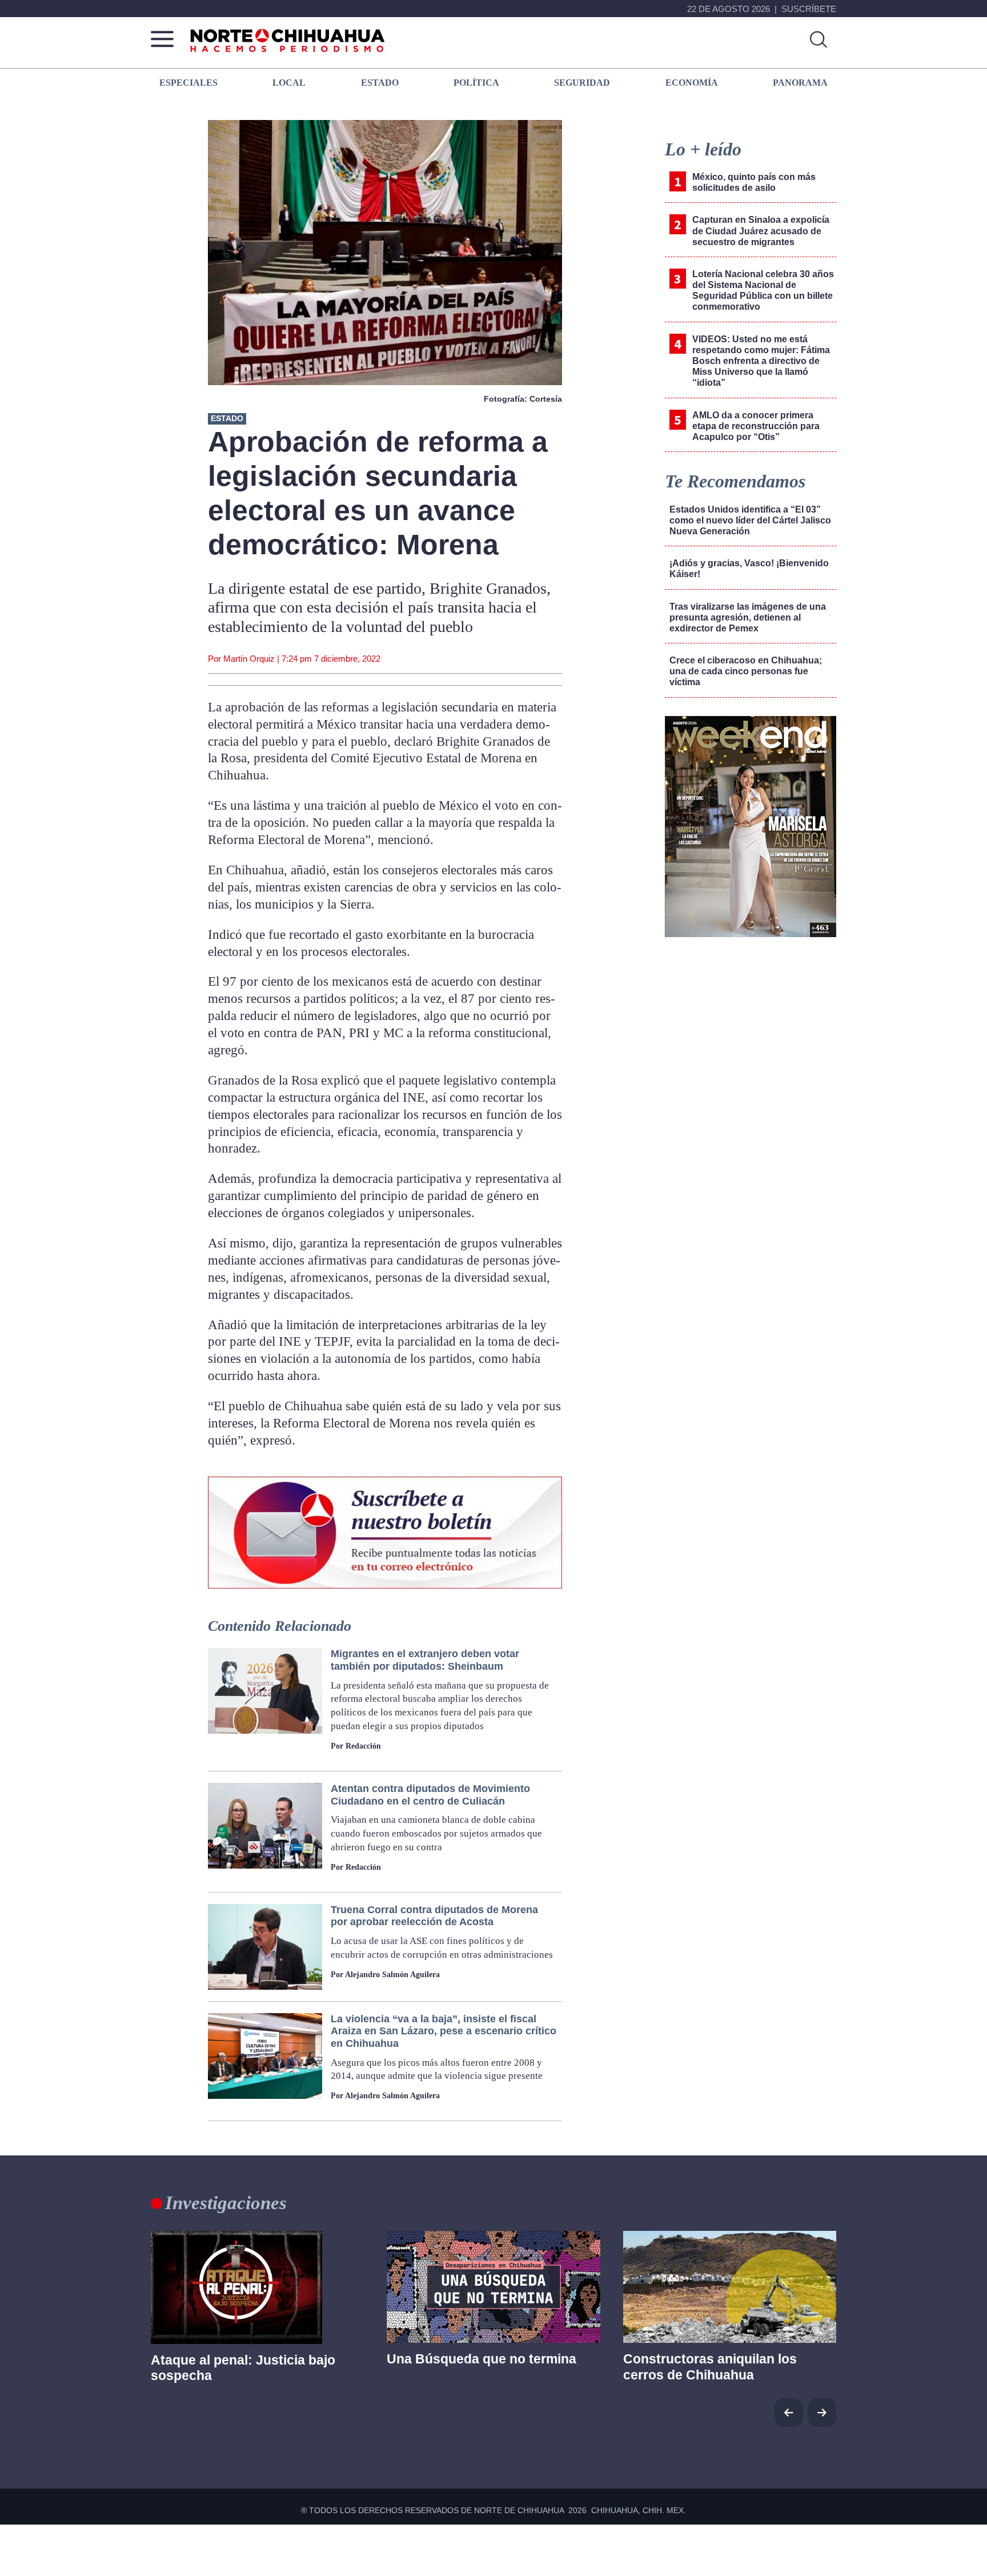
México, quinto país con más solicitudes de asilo (754, 182)
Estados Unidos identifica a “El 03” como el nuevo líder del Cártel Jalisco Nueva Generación (750, 520)
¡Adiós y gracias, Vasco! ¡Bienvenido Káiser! (749, 569)
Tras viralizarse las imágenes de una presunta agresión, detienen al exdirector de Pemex (748, 617)
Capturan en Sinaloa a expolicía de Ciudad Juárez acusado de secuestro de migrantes (761, 231)
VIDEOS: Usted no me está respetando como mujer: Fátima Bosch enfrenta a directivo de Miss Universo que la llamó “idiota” (761, 361)
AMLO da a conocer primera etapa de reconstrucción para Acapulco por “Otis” (756, 426)
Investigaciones (226, 2203)
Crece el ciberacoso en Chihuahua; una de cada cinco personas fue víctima (746, 671)
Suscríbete (809, 9)
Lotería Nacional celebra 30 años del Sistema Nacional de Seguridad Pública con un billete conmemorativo (763, 291)
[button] (822, 2413)
